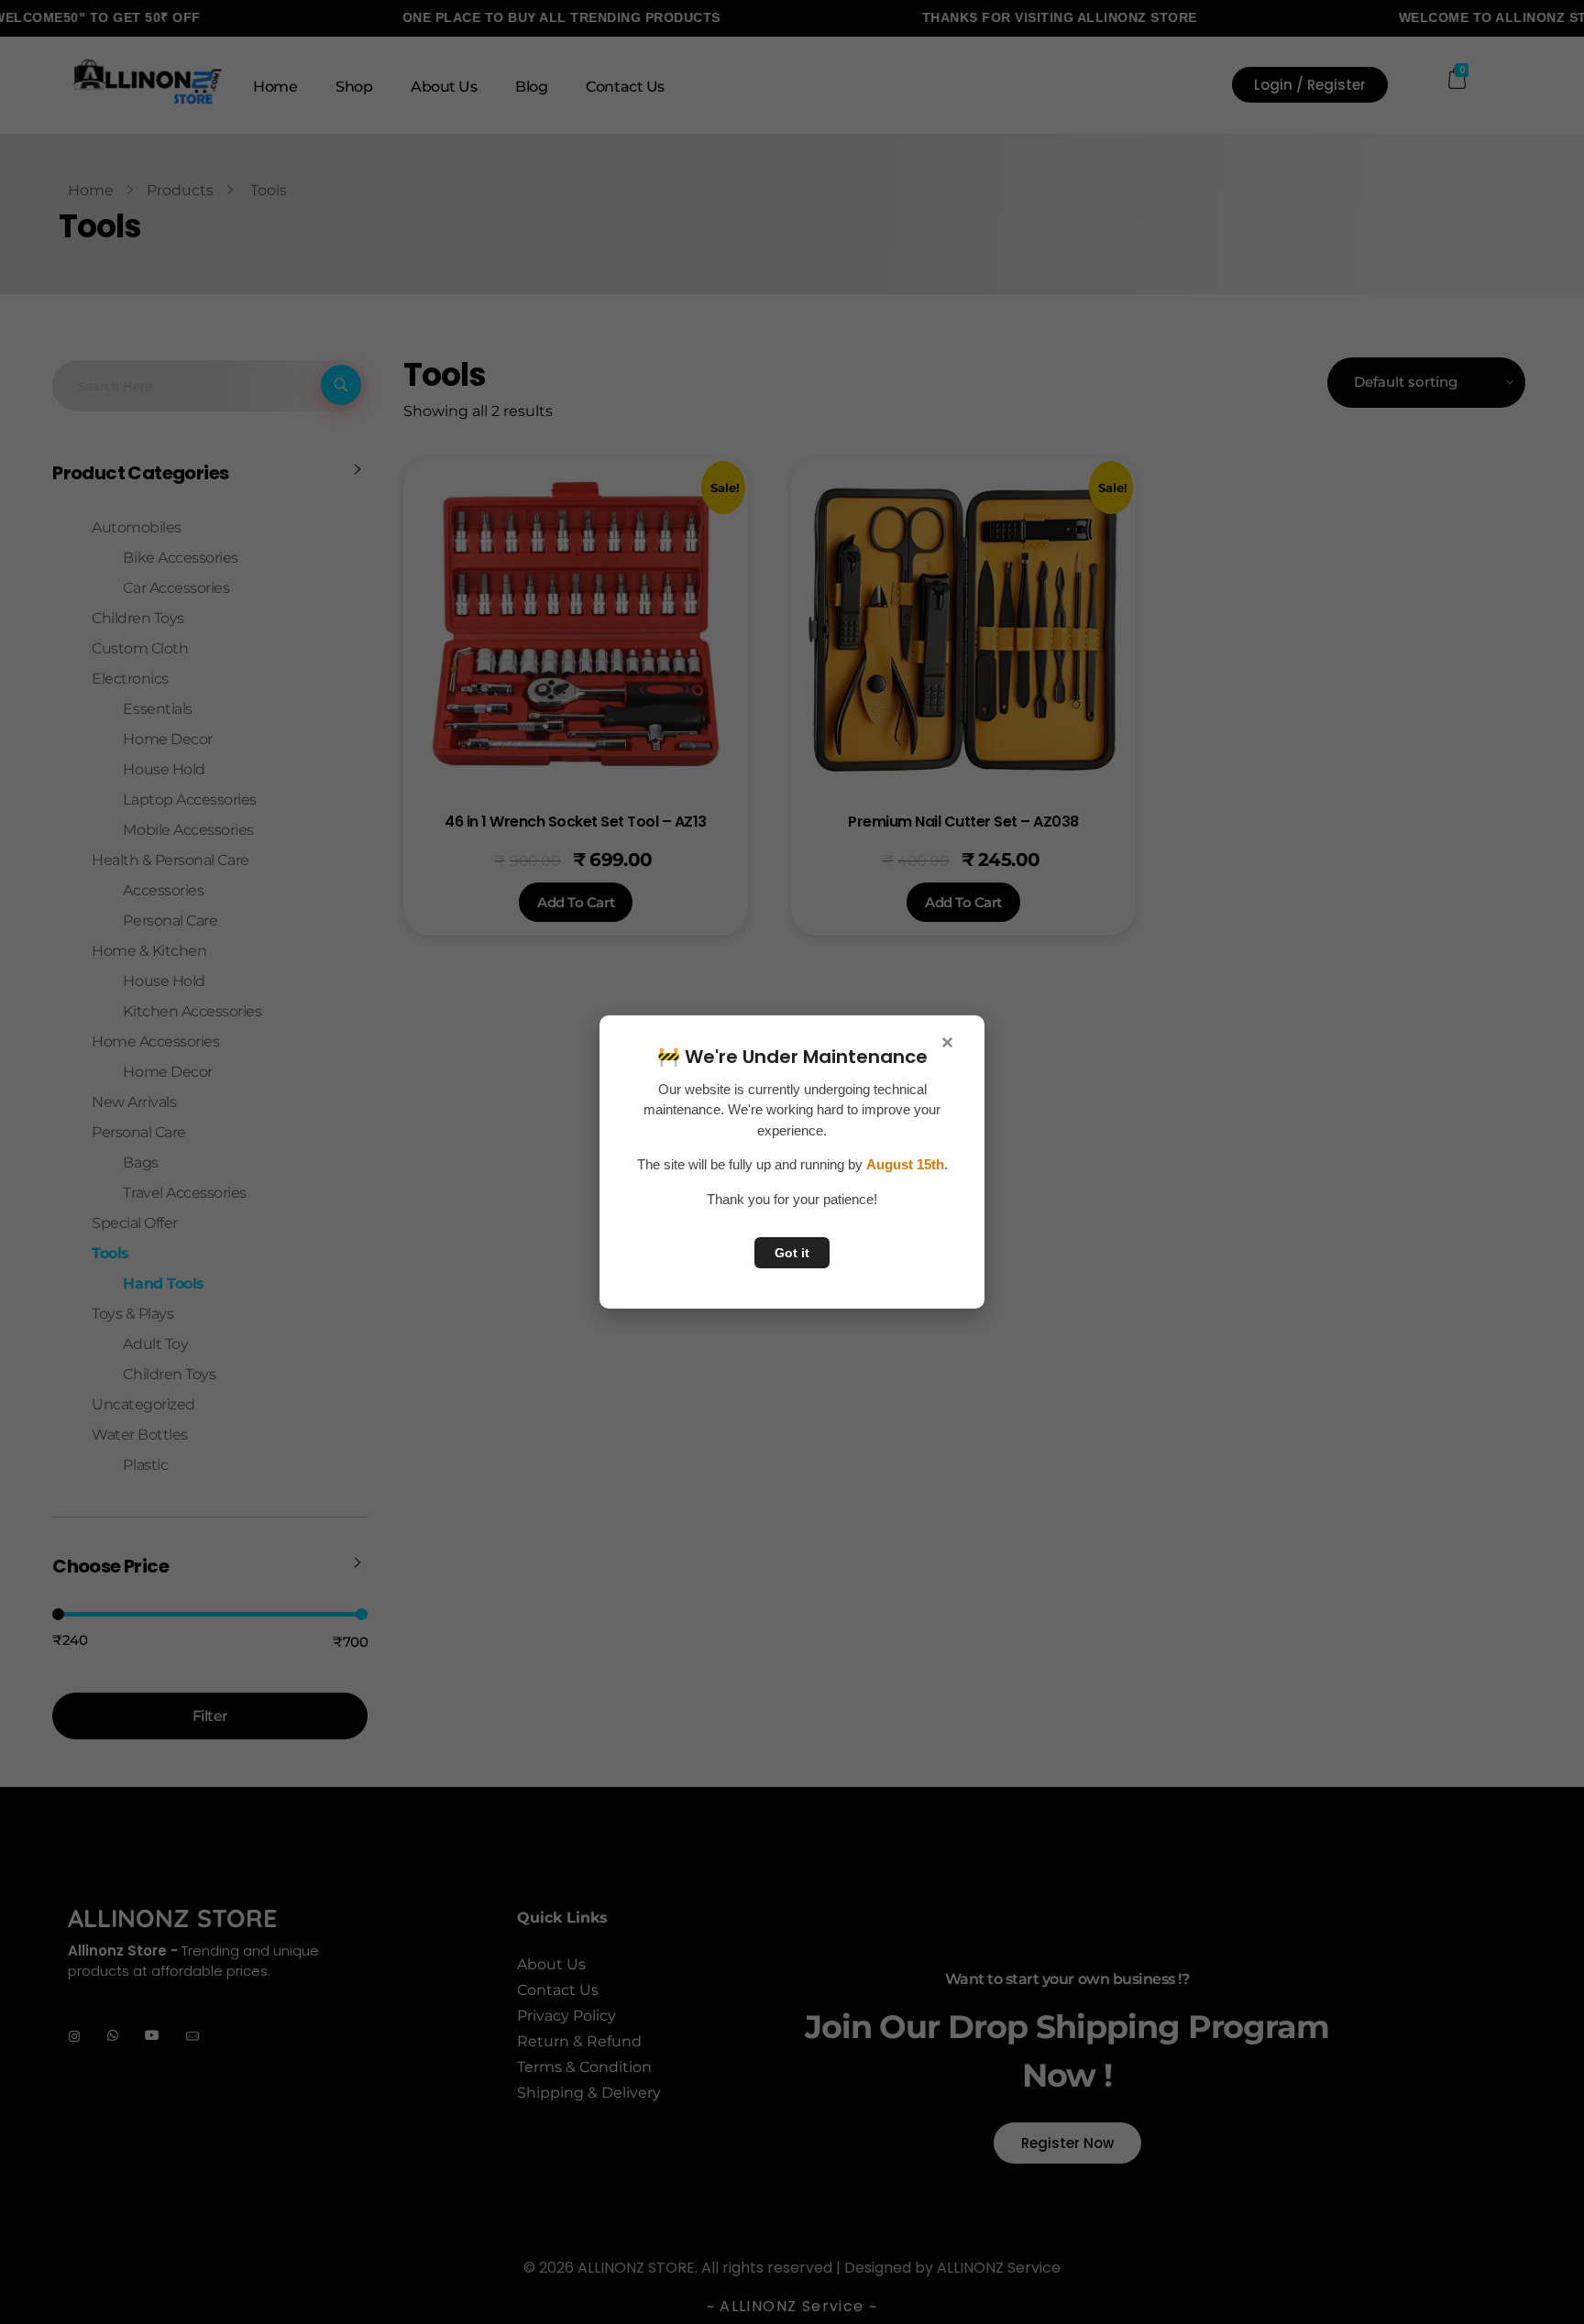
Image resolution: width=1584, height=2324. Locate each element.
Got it (792, 1253)
